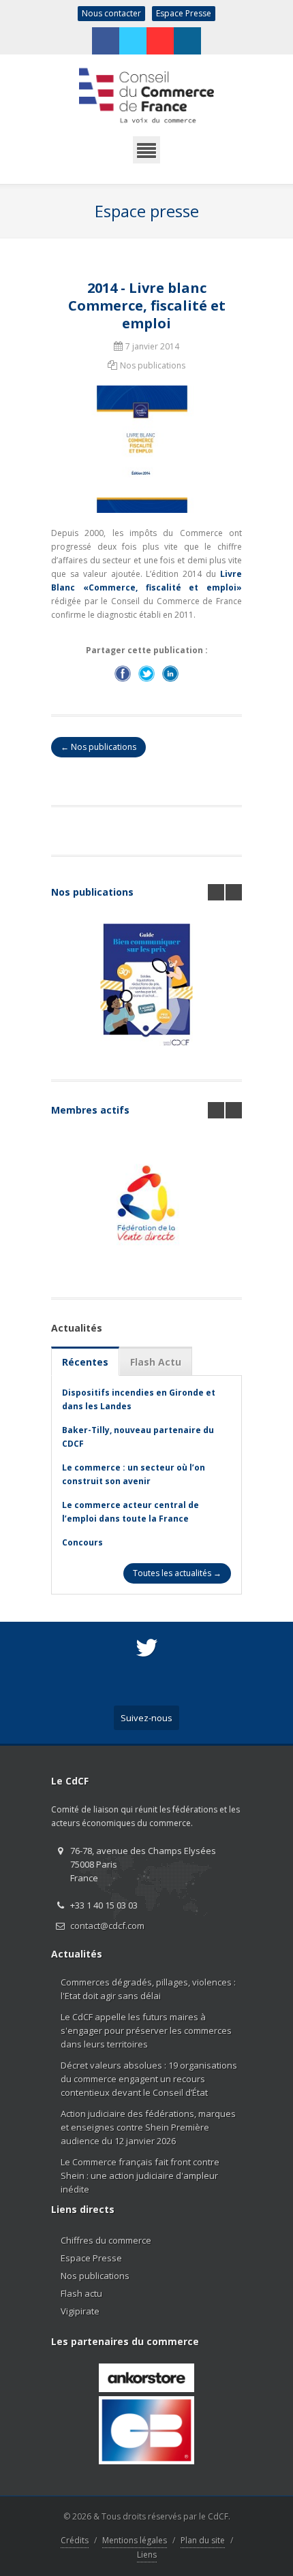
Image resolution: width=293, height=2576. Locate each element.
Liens (147, 2555)
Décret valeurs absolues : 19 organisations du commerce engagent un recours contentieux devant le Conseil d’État (149, 2079)
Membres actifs (90, 1110)
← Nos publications (98, 747)
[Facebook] (106, 41)
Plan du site (203, 2540)
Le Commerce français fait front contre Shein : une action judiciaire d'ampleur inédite (140, 2176)
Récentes (85, 1362)
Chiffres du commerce (106, 2240)
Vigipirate (80, 2311)
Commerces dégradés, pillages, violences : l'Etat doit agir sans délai (148, 1989)
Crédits (75, 2540)
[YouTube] (160, 41)
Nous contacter (111, 13)
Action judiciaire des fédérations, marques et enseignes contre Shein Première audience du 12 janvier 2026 (148, 2127)
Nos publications (92, 892)
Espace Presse (184, 13)
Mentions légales (135, 2540)
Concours (82, 1542)
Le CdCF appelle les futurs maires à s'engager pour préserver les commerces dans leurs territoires (146, 2030)
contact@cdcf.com (107, 1926)
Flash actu (81, 2293)
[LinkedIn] (187, 41)
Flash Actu (156, 1362)
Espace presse (147, 211)
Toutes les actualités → (177, 1573)
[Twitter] (133, 41)
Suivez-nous (146, 1718)
